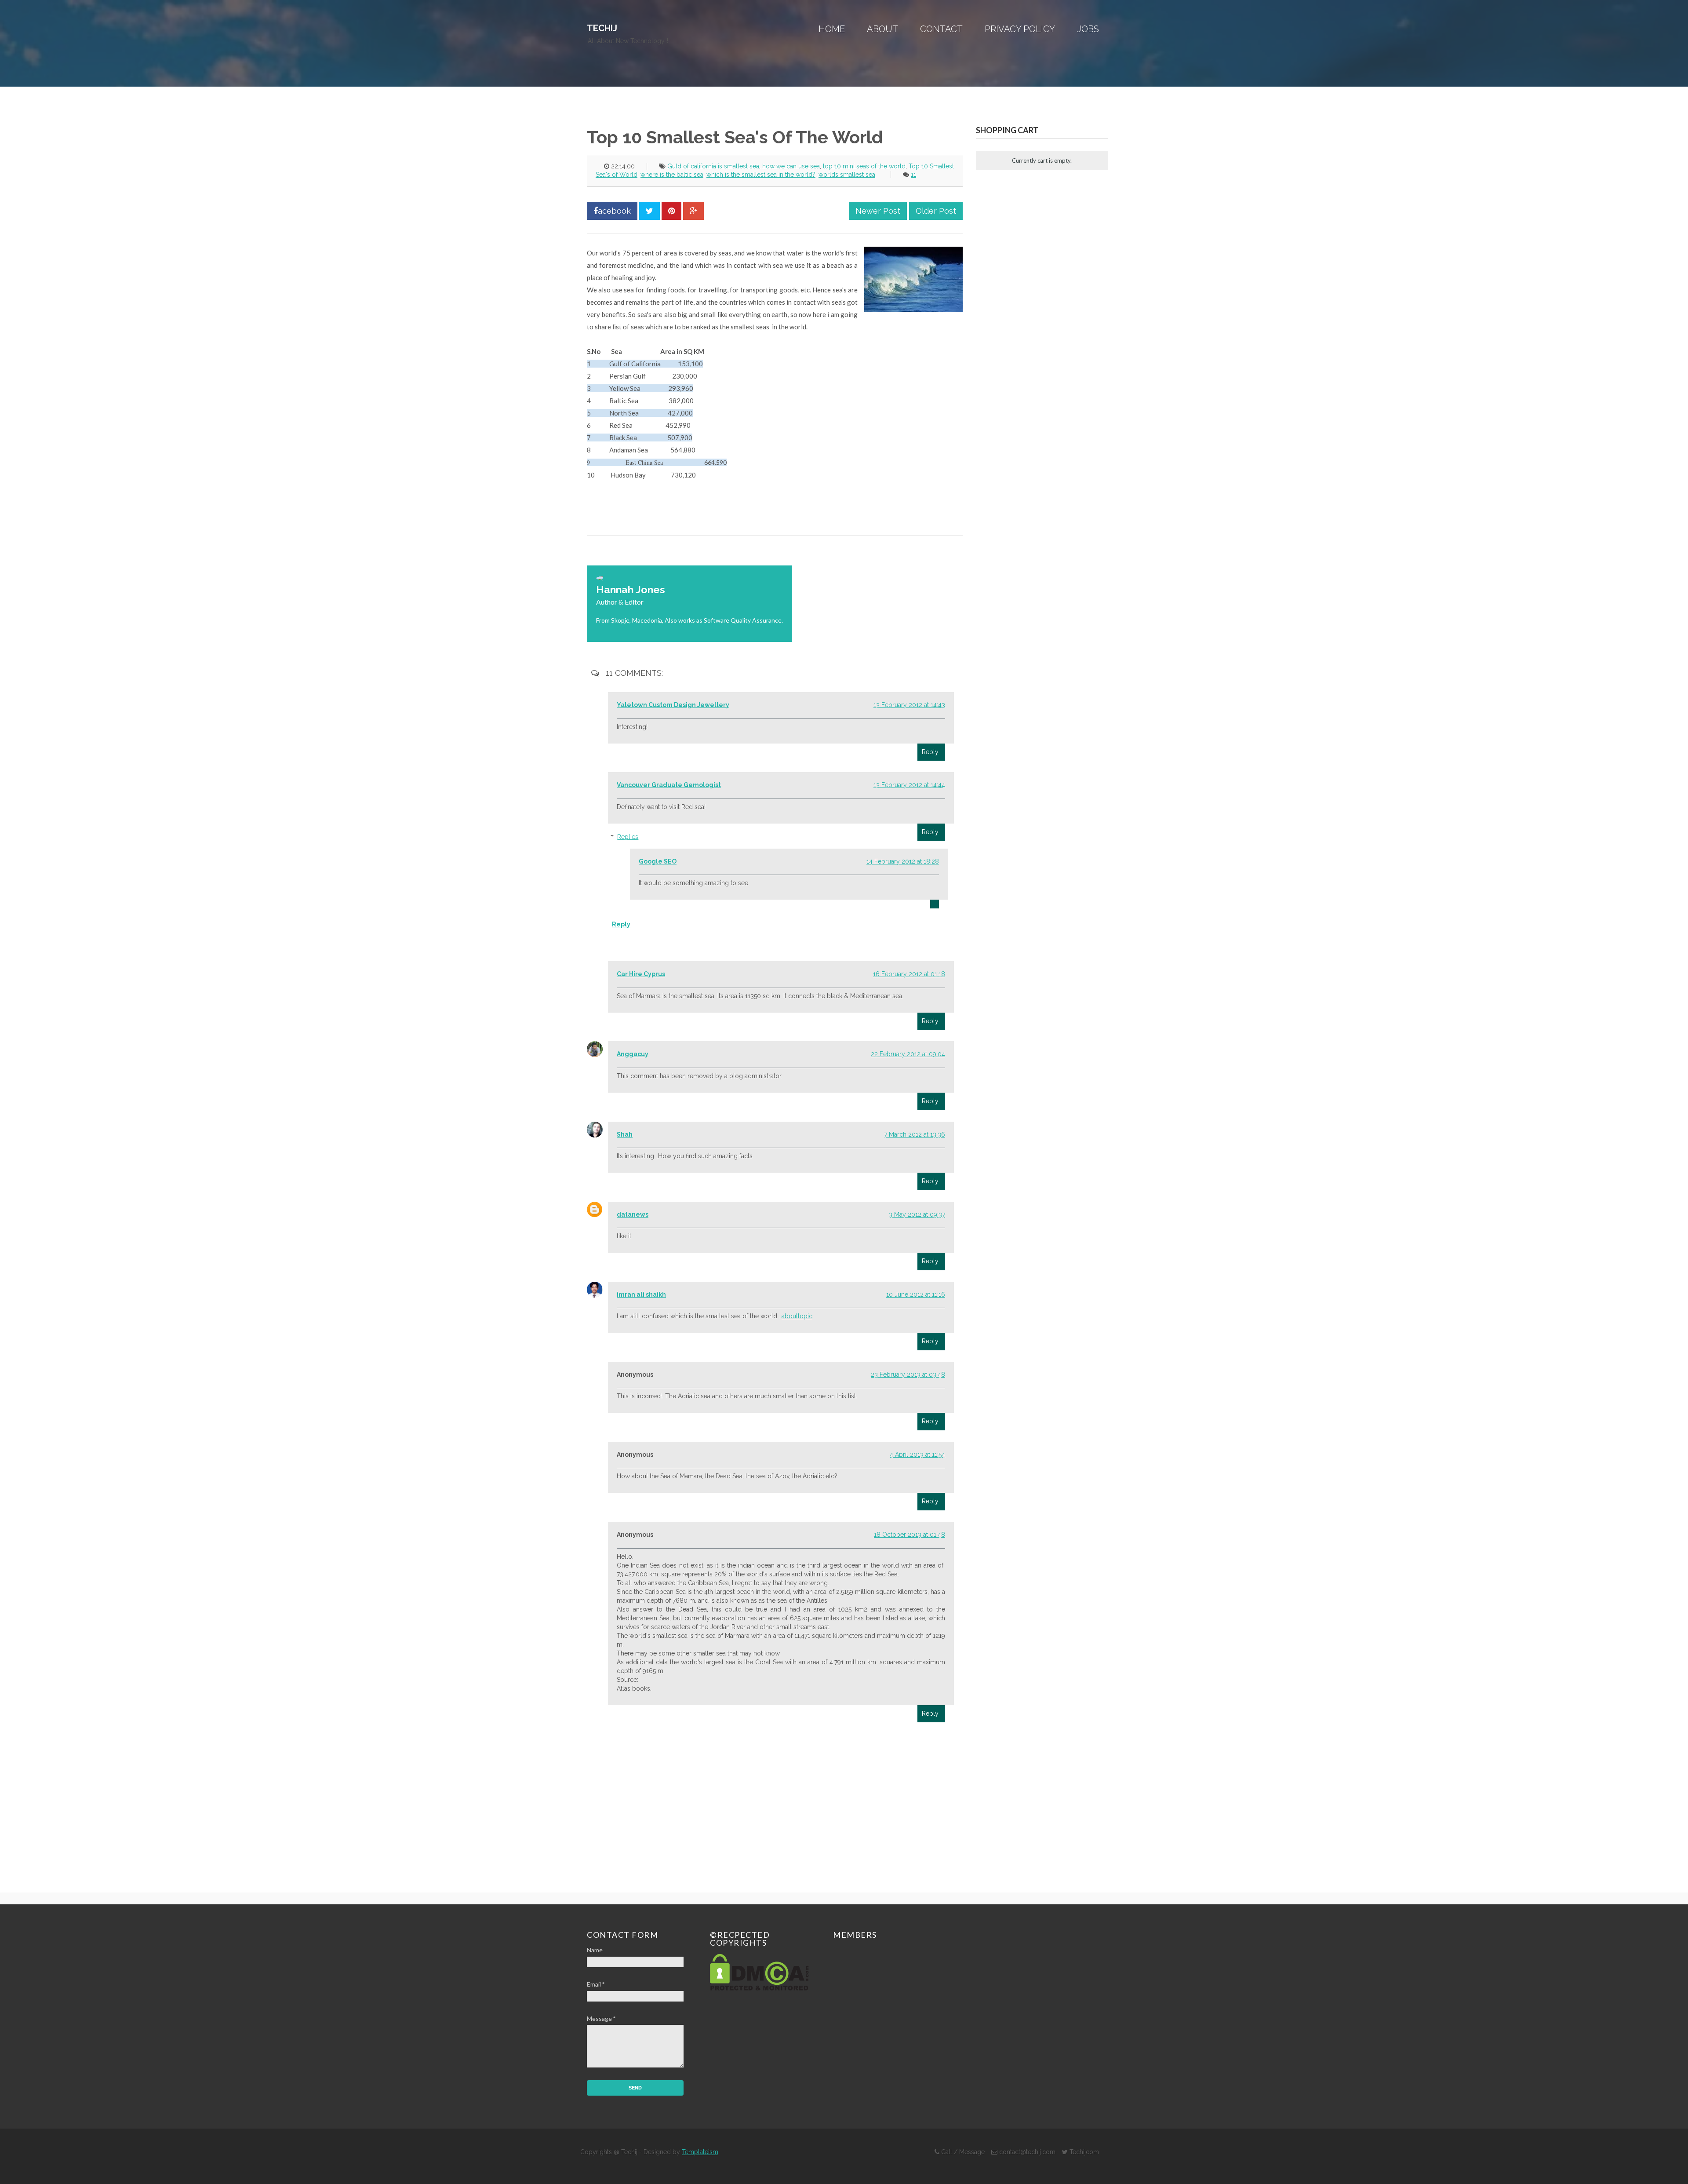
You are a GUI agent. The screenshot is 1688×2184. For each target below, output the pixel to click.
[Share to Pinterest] (671, 211)
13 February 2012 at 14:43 (909, 705)
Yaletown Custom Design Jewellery (673, 705)
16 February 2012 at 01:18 (909, 974)
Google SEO (658, 861)
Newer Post (878, 211)
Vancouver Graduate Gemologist (669, 785)
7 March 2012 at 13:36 (915, 1134)
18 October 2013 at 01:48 (909, 1535)
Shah (625, 1134)
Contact (941, 29)
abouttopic (797, 1316)
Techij (602, 28)
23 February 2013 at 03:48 (908, 1375)
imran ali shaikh (641, 1294)
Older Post (936, 211)
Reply (930, 752)
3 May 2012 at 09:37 (917, 1214)
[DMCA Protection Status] (759, 1988)
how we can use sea (791, 166)
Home (832, 29)
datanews (633, 1214)
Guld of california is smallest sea (713, 166)
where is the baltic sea (672, 175)
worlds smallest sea (847, 175)
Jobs (1088, 29)
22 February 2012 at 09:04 (908, 1054)
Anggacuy (633, 1054)
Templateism (700, 2152)
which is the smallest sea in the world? (761, 175)
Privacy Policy (1020, 29)
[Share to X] (649, 211)
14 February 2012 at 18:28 (903, 861)
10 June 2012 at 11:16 (916, 1294)
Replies (628, 837)
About (882, 29)
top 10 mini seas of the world (864, 166)
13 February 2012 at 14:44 (909, 785)
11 (913, 175)
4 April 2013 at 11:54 (917, 1455)
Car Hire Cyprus (641, 974)
